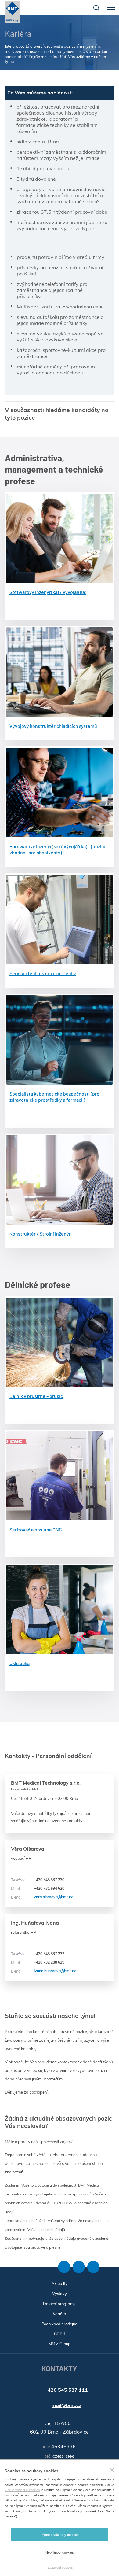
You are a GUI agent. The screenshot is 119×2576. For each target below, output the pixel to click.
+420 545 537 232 (38, 1954)
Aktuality (60, 2283)
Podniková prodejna (60, 2324)
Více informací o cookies (22, 2490)
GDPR (60, 2334)
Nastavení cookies (60, 2568)
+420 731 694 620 (38, 1889)
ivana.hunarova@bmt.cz (43, 1971)
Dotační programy (59, 2304)
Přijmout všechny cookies (60, 2535)
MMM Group (60, 2344)
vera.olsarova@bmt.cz (42, 1897)
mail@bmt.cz (66, 2405)
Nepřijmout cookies (60, 2552)
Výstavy (60, 2294)
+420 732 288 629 (38, 1962)
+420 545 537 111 (66, 2390)
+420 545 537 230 (38, 1880)
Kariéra (60, 2314)
